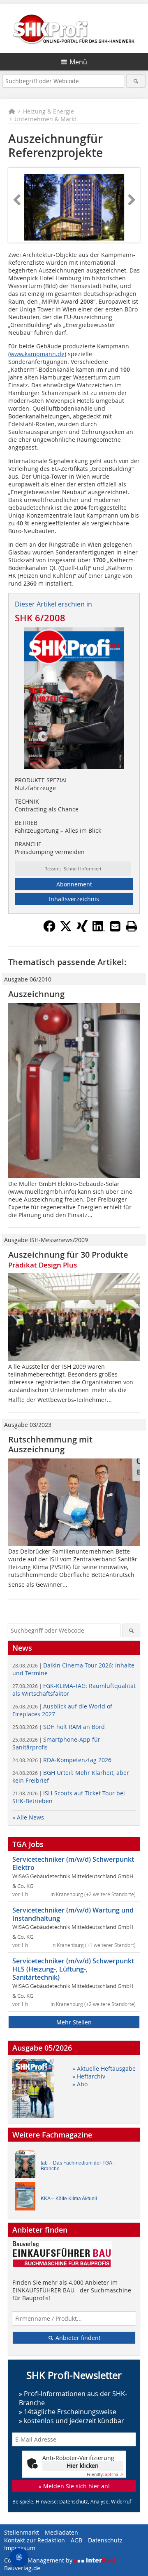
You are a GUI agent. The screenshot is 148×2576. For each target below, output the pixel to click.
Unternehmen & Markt (45, 119)
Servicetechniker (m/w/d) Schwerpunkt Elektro (73, 1863)
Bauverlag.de (22, 2568)
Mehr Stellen (74, 2022)
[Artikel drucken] (132, 926)
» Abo (80, 2084)
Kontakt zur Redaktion (35, 2540)
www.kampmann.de (37, 354)
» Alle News (28, 1817)
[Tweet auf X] (66, 930)
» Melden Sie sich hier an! (74, 2486)
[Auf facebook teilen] (49, 930)
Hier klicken (83, 2466)
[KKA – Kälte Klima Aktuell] (28, 2198)
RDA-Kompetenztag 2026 (62, 1760)
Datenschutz (105, 2540)
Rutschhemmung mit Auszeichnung (50, 1444)
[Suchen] (136, 81)
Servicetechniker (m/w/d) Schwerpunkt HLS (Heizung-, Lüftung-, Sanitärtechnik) (73, 1969)
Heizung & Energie (49, 111)
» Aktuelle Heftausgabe (104, 2068)
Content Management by (39, 2560)
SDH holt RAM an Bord (59, 1727)
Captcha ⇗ (105, 2475)
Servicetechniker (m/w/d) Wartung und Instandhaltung (73, 1914)
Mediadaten (61, 2532)
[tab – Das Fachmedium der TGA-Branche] (28, 2166)
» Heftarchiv (89, 2076)
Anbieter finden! (77, 2338)
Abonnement (74, 884)
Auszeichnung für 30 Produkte (68, 1255)
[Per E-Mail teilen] (115, 926)
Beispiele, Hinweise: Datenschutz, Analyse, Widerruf (72, 2501)
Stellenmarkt (22, 2532)
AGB (76, 2540)
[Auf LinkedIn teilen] (99, 930)
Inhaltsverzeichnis (74, 899)
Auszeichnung (36, 994)
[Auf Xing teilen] (82, 930)
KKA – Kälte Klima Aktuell (69, 2199)
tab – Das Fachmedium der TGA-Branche (77, 2166)
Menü (78, 62)
